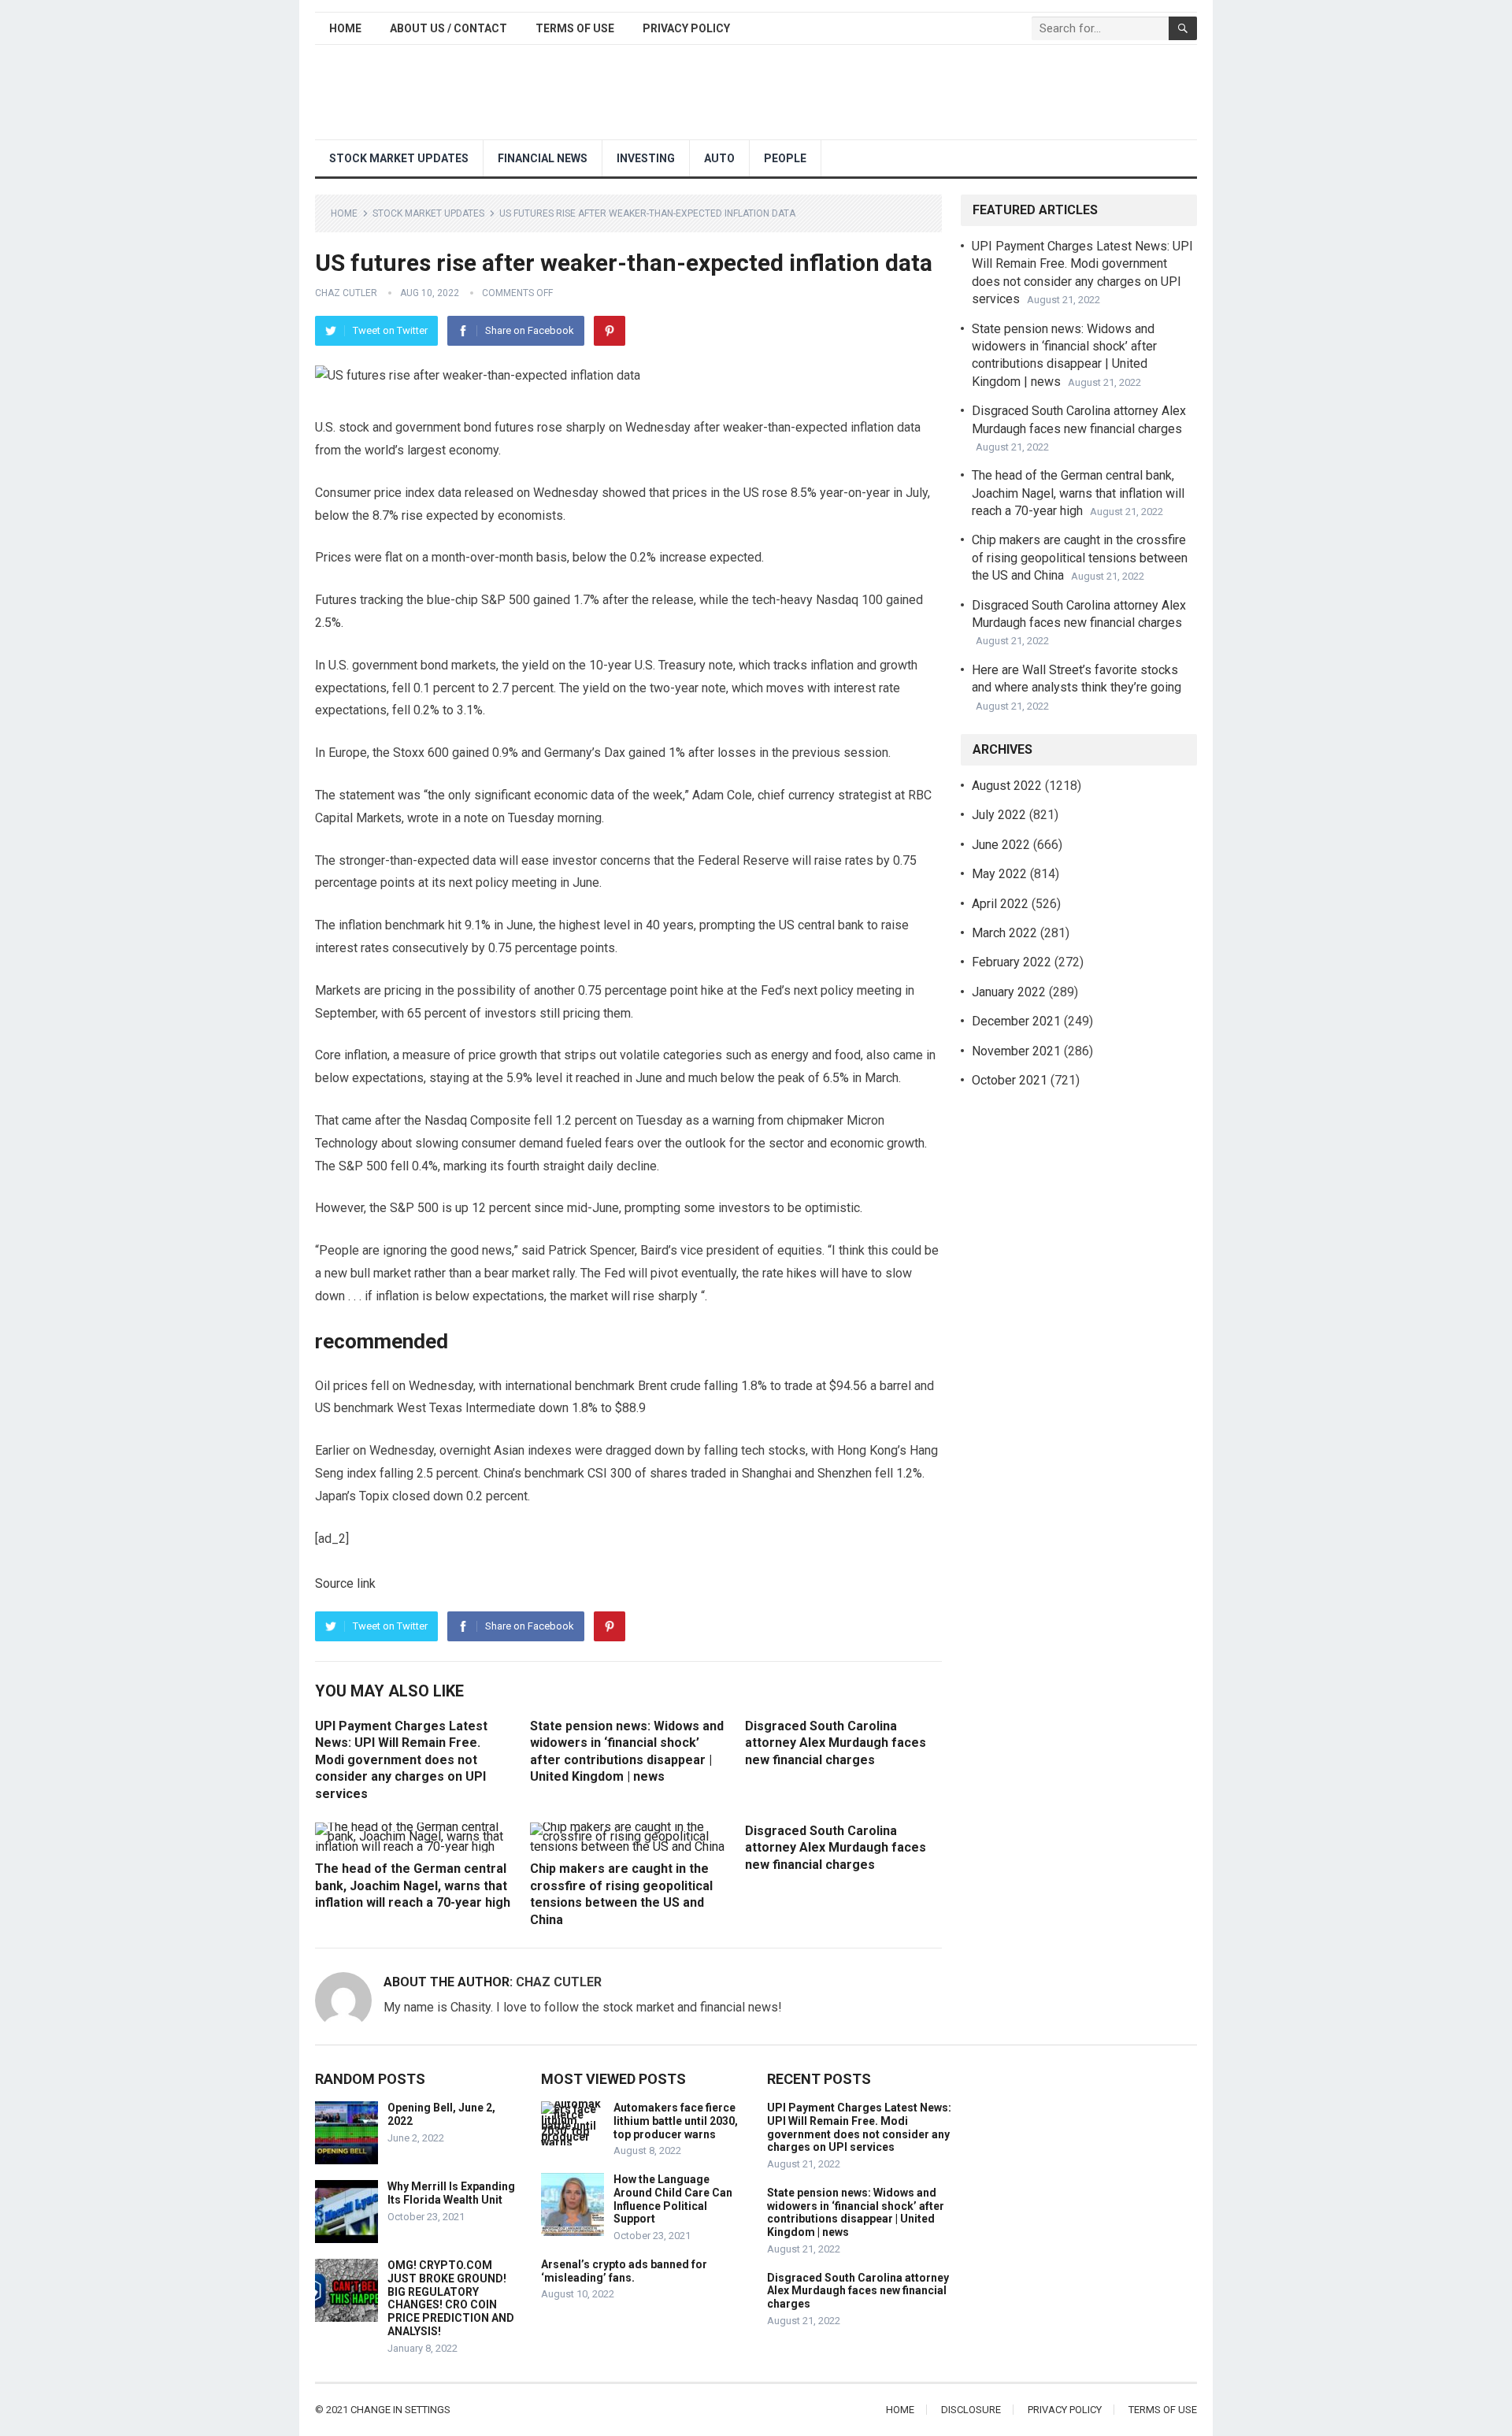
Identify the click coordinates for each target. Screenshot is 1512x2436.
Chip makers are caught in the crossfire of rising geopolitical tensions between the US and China (1080, 558)
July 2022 (999, 815)
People (785, 158)
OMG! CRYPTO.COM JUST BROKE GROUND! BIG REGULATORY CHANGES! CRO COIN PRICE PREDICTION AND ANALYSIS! (451, 2298)
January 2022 (1009, 992)
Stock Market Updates (399, 158)
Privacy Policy (686, 28)
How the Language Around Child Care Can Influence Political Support (673, 2199)
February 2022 (1012, 962)
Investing (646, 158)
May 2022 (999, 874)
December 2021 (1016, 1021)
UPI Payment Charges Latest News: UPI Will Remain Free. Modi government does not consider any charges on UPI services (401, 1760)
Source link (345, 1583)
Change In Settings (400, 2410)
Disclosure (971, 2410)
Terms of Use (575, 28)
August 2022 (1007, 786)
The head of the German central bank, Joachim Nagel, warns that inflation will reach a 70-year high (413, 1885)
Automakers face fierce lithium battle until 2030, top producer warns (676, 2121)
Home (345, 28)
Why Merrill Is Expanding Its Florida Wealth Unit (451, 2193)
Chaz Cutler (346, 293)
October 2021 (1010, 1080)
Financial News (543, 158)
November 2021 (1016, 1051)
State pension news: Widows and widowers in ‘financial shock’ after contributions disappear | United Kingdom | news (856, 2212)
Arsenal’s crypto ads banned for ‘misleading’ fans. (624, 2271)
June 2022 (1001, 845)
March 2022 (1004, 933)
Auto (719, 158)
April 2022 (1000, 904)
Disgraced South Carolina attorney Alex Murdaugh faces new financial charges (836, 1743)
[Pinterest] (610, 331)
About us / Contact (448, 28)
